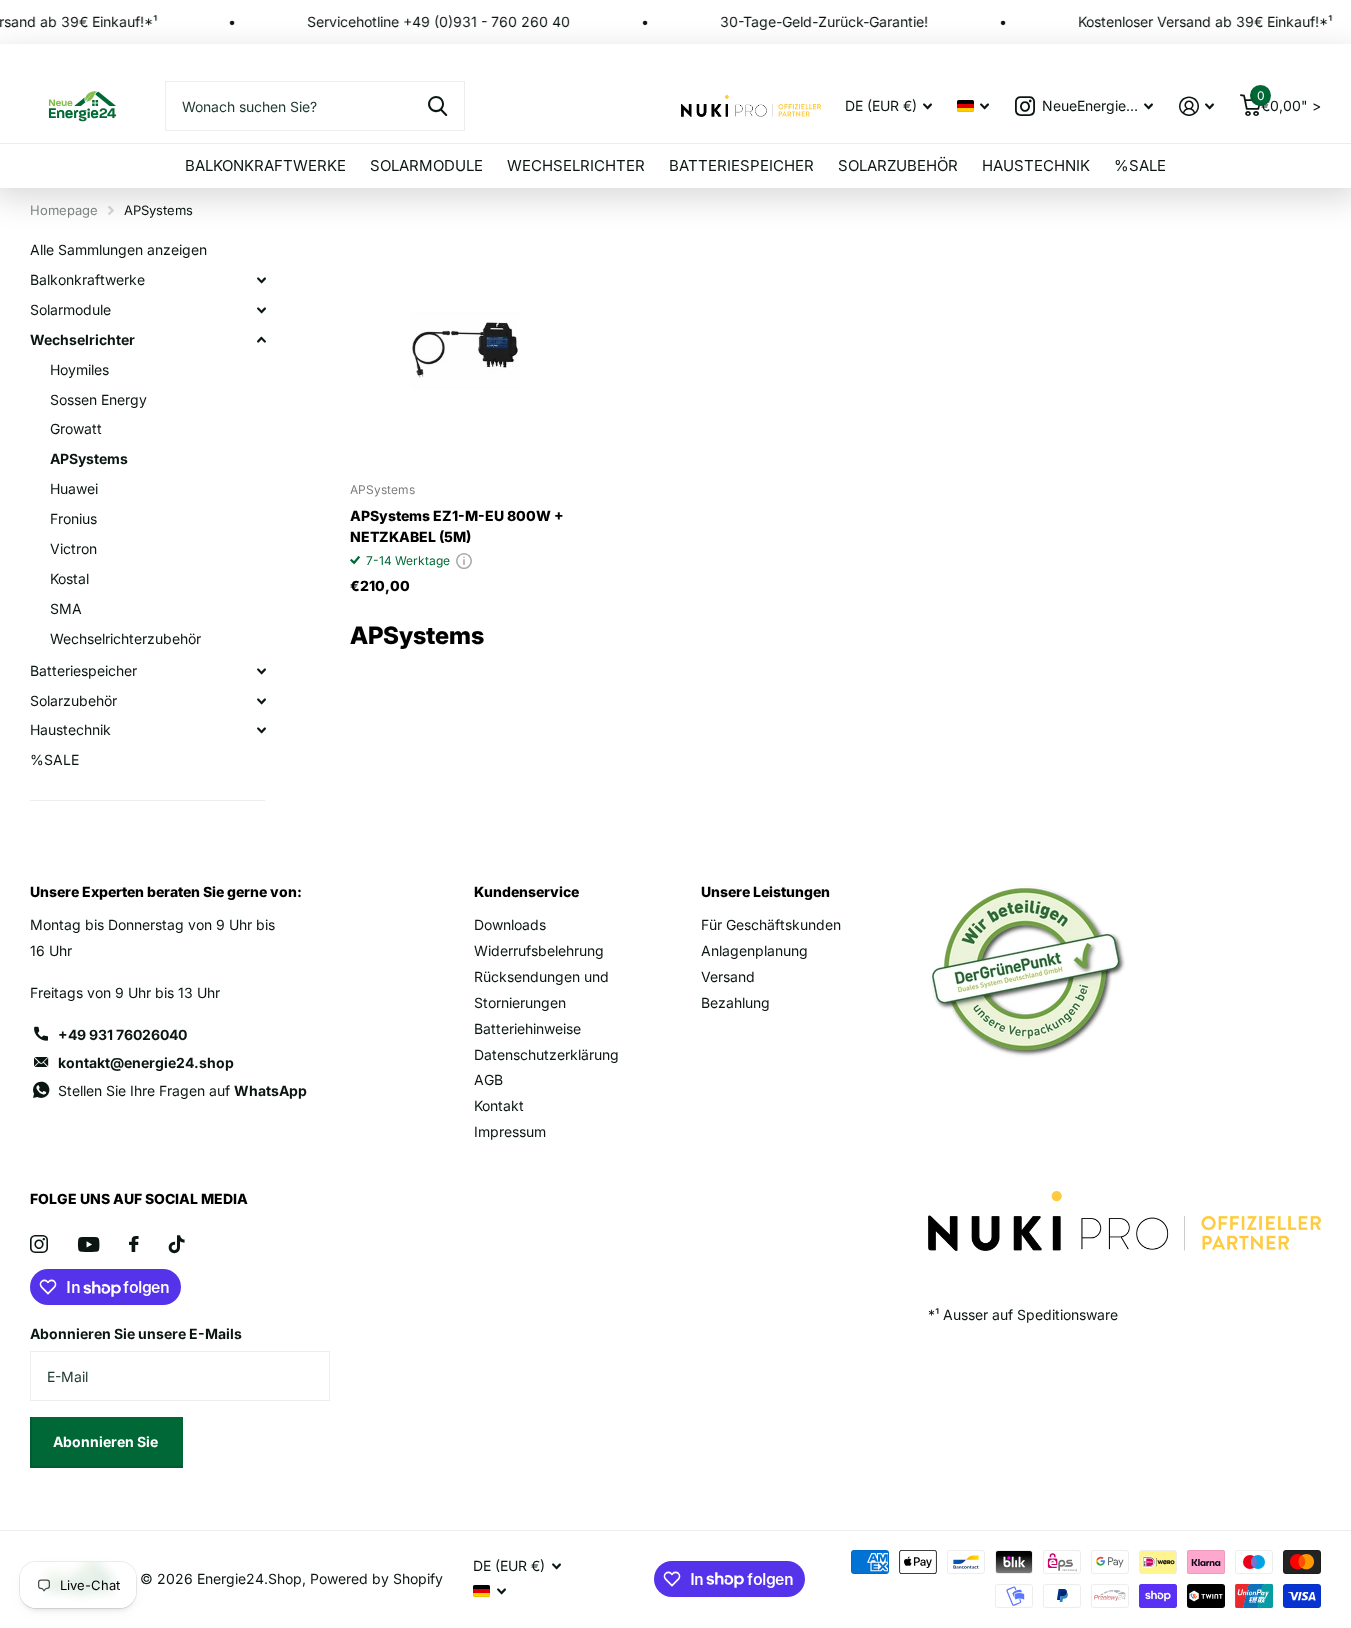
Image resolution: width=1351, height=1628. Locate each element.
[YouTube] (88, 1244)
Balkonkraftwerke (265, 165)
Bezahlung (735, 1002)
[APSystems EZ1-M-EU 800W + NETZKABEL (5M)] (465, 350)
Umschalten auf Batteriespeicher (261, 671)
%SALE (1140, 165)
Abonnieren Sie (107, 1441)
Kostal (69, 578)
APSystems (89, 458)
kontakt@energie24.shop (146, 1062)
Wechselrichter (576, 165)
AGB (488, 1079)
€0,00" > (1289, 101)
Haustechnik (1036, 165)
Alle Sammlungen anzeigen (118, 249)
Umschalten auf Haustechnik (261, 730)
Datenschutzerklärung (546, 1054)
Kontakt (499, 1105)
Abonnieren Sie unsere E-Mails (136, 1333)
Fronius (73, 518)
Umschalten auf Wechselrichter (261, 340)
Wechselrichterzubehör (125, 638)
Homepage (64, 210)
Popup (464, 560)
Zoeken (437, 106)
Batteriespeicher (741, 165)
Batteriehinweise (527, 1028)
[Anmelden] (1196, 106)
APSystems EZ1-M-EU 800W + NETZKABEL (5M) (457, 526)
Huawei (74, 488)
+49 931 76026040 (122, 1034)
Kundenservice (526, 891)
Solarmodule (426, 165)
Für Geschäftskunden (771, 924)
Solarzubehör (898, 165)
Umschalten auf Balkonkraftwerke (261, 280)
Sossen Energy (98, 399)
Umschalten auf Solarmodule (261, 310)
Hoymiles (79, 369)
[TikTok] (177, 1244)
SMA (66, 608)
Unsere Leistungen (765, 891)
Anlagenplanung (754, 950)
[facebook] (134, 1244)
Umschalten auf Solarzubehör (261, 701)
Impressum (510, 1131)
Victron (73, 548)
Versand (728, 976)
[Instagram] (39, 1244)
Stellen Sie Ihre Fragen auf (182, 1090)
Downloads (510, 924)
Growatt (76, 428)
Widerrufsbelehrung (539, 950)
